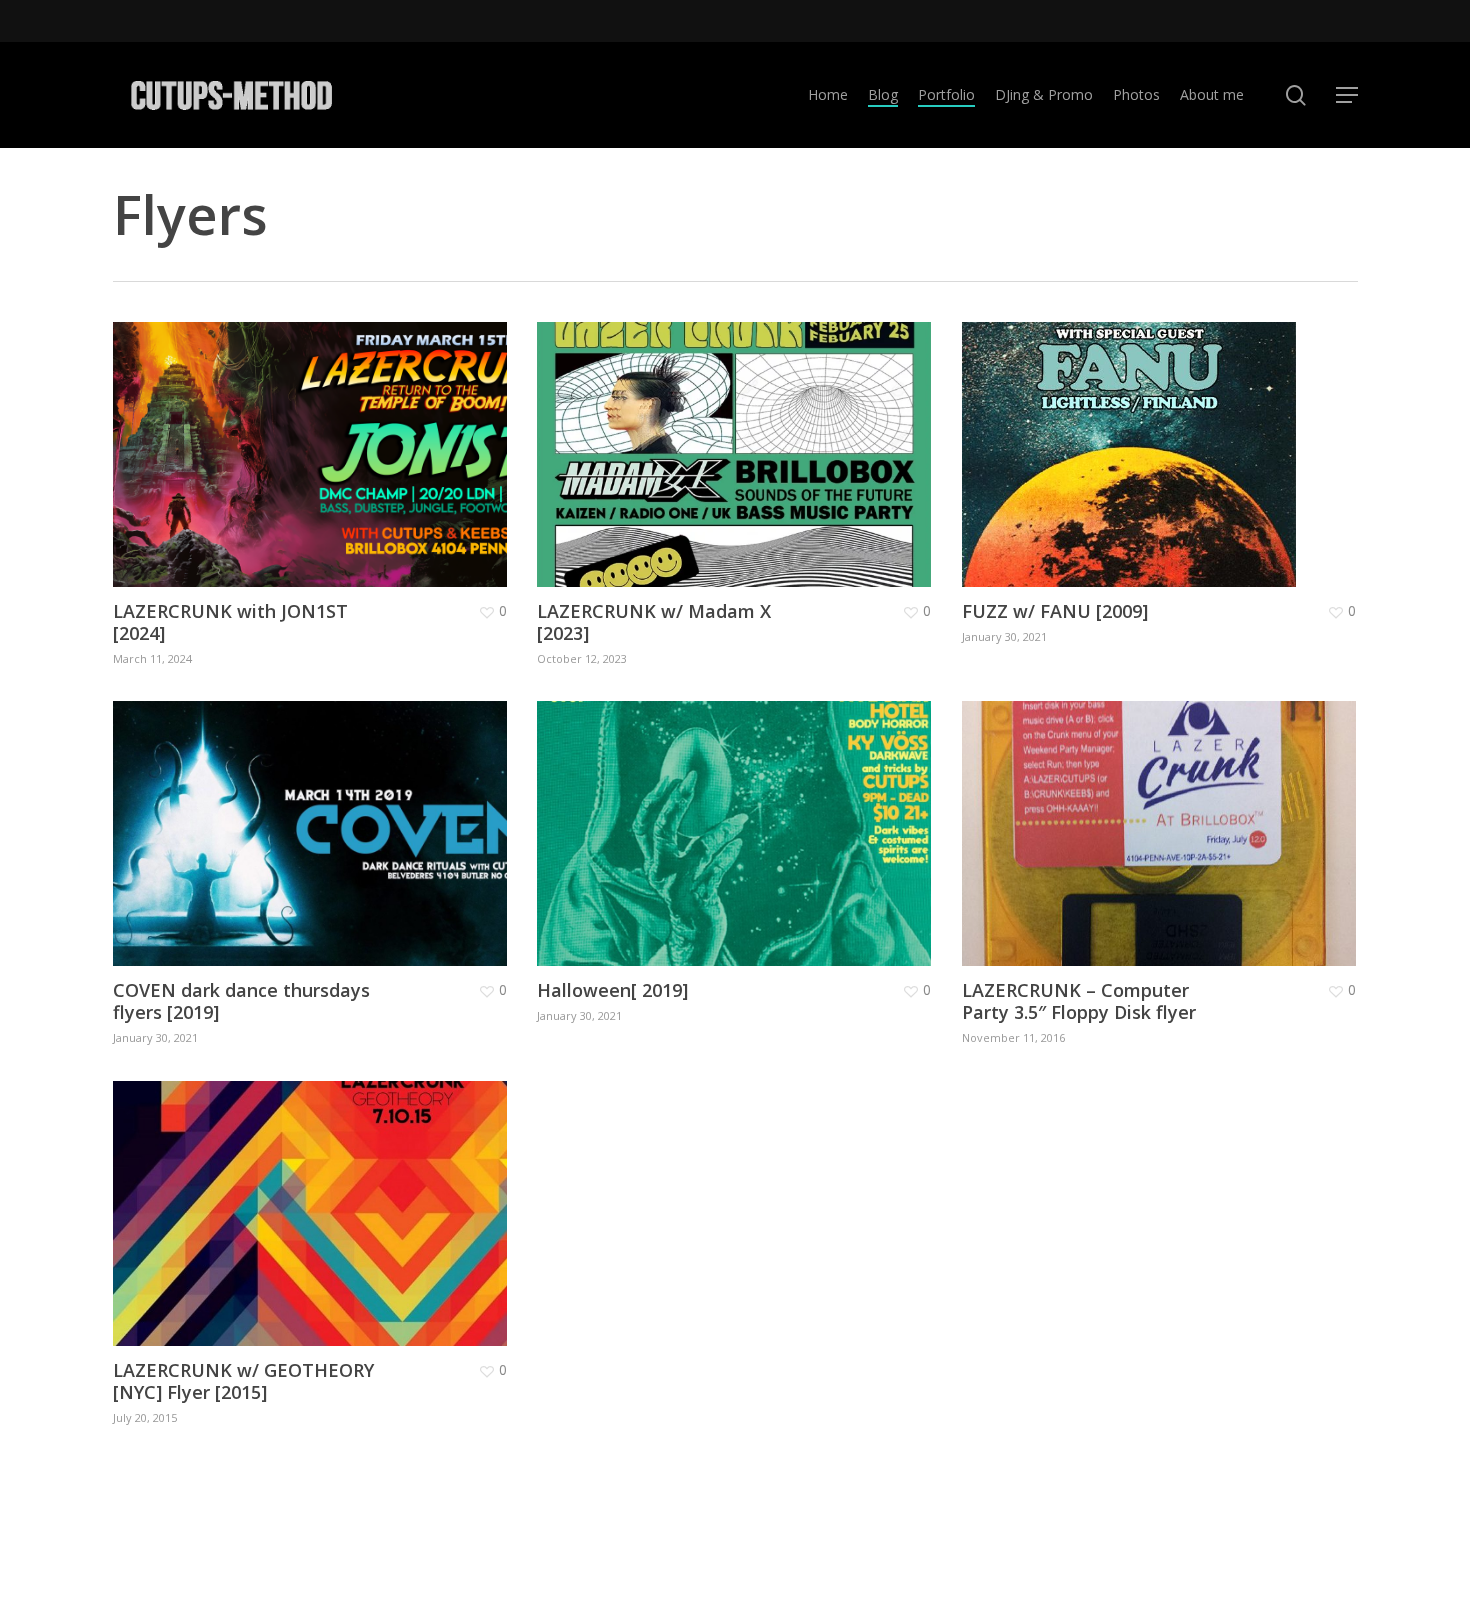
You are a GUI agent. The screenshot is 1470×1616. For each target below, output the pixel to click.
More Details (365, 434)
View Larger (252, 434)
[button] (1347, 95)
